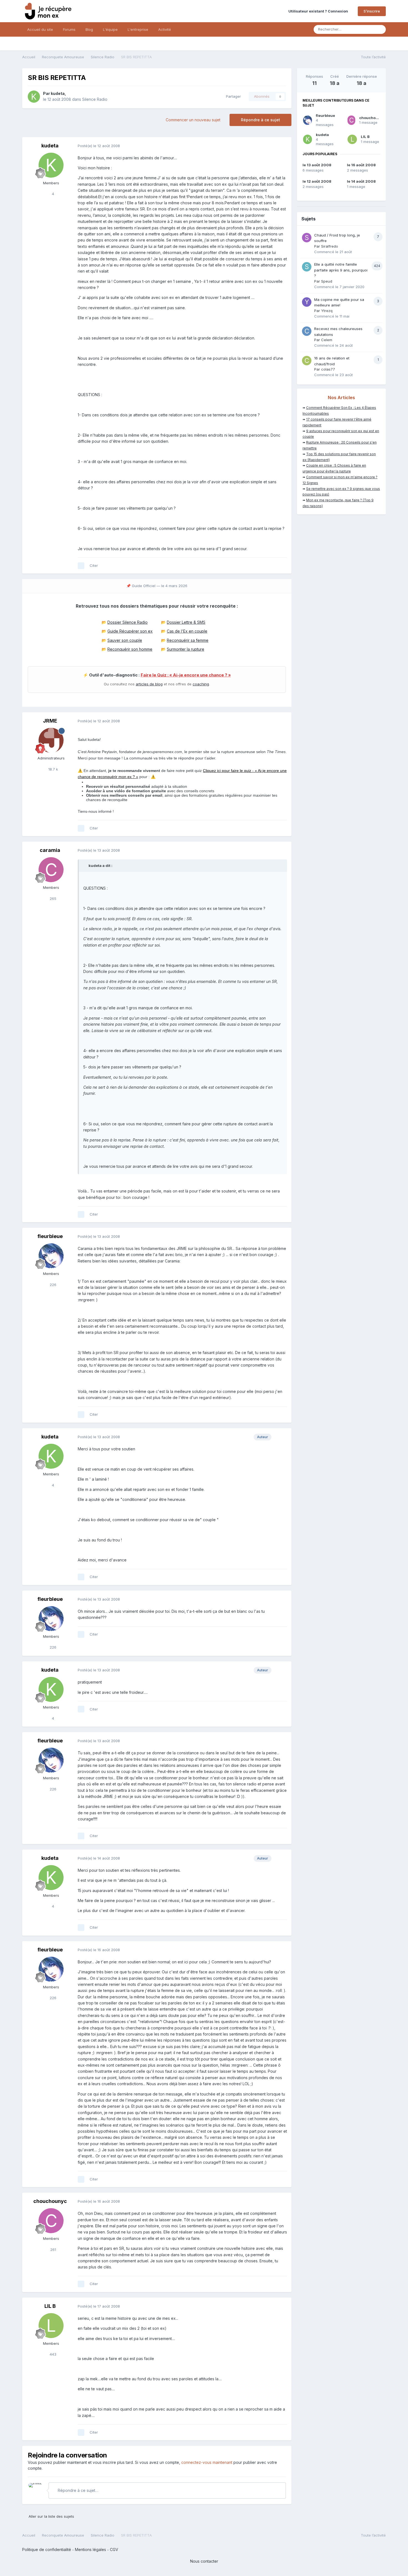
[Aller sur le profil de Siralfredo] (307, 238)
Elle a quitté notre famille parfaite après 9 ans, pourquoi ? (341, 270)
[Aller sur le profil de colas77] (307, 361)
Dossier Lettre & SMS (186, 622)
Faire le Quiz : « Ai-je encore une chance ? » (186, 675)
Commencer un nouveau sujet (193, 120)
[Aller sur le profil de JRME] (51, 740)
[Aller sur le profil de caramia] (51, 870)
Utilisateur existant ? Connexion (319, 11)
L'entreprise (138, 29)
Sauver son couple (125, 640)
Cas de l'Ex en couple (187, 631)
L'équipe (110, 29)
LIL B (50, 2306)
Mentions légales (90, 2549)
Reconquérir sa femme (188, 640)
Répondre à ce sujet (260, 120)
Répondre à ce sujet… (77, 2490)
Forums (69, 29)
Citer (94, 565)
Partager (232, 96)
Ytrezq (327, 311)
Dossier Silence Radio (128, 622)
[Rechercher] (380, 29)
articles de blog (149, 684)
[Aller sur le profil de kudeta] (34, 97)
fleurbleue (50, 1236)
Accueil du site (40, 29)
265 (52, 899)
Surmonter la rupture (186, 649)
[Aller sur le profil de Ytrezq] (307, 302)
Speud (327, 281)
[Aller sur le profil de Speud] (307, 267)
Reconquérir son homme (130, 649)
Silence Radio (95, 99)
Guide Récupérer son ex (130, 631)
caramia (50, 850)
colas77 (328, 369)
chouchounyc (50, 2201)
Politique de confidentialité (47, 2549)
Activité (165, 29)
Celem (327, 340)
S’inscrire (372, 11)
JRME (50, 721)
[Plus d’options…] (281, 146)
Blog (89, 29)
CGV (114, 2549)
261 (53, 2250)
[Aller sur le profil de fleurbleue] (51, 1256)
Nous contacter (204, 2561)
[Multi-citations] (81, 566)
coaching (201, 684)
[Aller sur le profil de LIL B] (51, 2326)
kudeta (58, 93)
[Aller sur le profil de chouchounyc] (51, 2221)
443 (52, 2354)
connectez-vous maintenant (207, 2462)
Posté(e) (99, 146)
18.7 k (53, 769)
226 (52, 1285)
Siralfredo (330, 246)
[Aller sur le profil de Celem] (307, 331)
